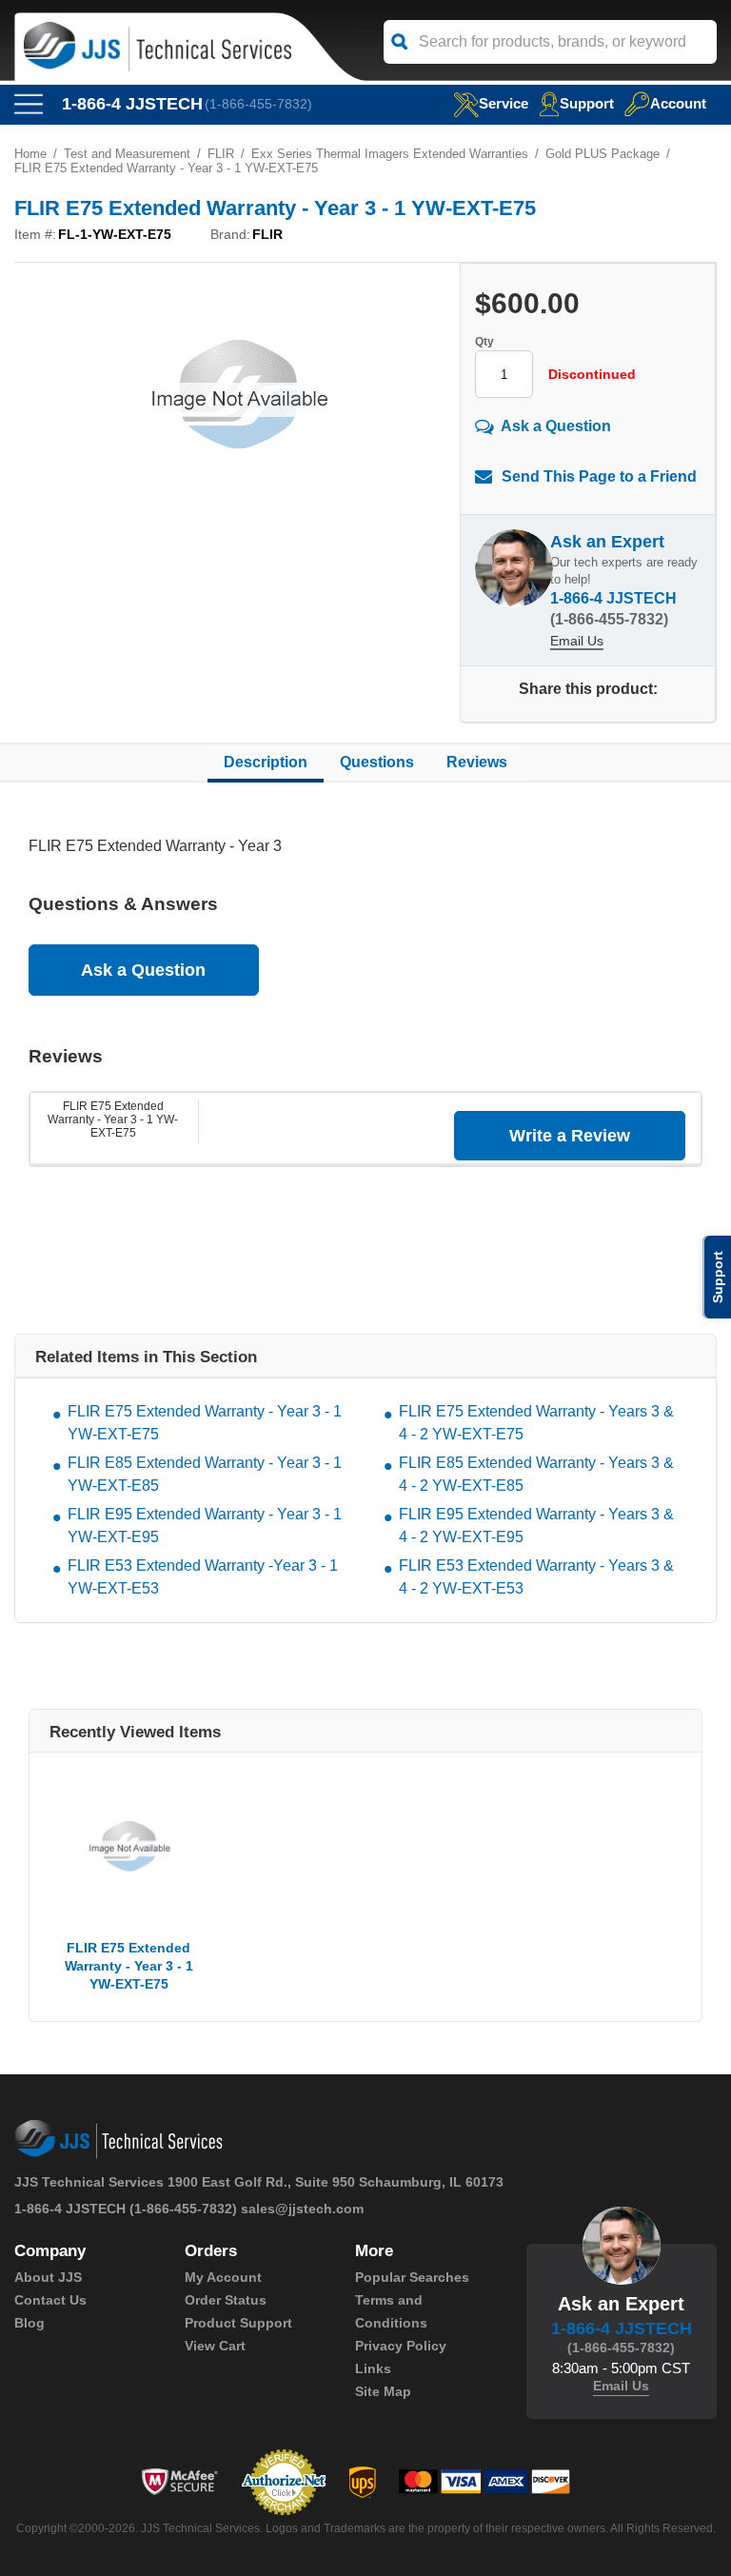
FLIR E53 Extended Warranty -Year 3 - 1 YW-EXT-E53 (203, 1577)
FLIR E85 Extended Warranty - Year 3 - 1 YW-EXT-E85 (205, 1474)
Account (678, 103)
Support (587, 103)
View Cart (215, 2346)
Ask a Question (556, 426)
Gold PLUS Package (603, 154)
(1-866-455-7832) (258, 104)
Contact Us (50, 2300)
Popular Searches (412, 2277)
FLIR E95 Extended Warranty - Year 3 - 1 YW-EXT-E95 (205, 1526)
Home (30, 154)
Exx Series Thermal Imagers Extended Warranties (390, 154)
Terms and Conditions (391, 2311)
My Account (223, 2277)
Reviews (477, 762)
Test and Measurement (127, 154)
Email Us (577, 641)
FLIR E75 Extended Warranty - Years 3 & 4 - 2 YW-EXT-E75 (536, 1423)
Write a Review (570, 1136)
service (504, 103)
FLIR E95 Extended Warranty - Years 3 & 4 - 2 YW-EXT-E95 (536, 1526)
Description (266, 762)
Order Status (226, 2300)
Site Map (383, 2391)
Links (373, 2368)
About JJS (48, 2277)
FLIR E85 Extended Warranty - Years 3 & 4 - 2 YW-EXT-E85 (536, 1474)
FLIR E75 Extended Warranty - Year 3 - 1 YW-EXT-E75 (113, 1120)
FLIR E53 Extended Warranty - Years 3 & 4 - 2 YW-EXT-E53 (536, 1577)
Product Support (238, 2323)
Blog (30, 2323)
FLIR (221, 154)
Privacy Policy (401, 2346)
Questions (377, 762)
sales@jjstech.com (302, 2209)
